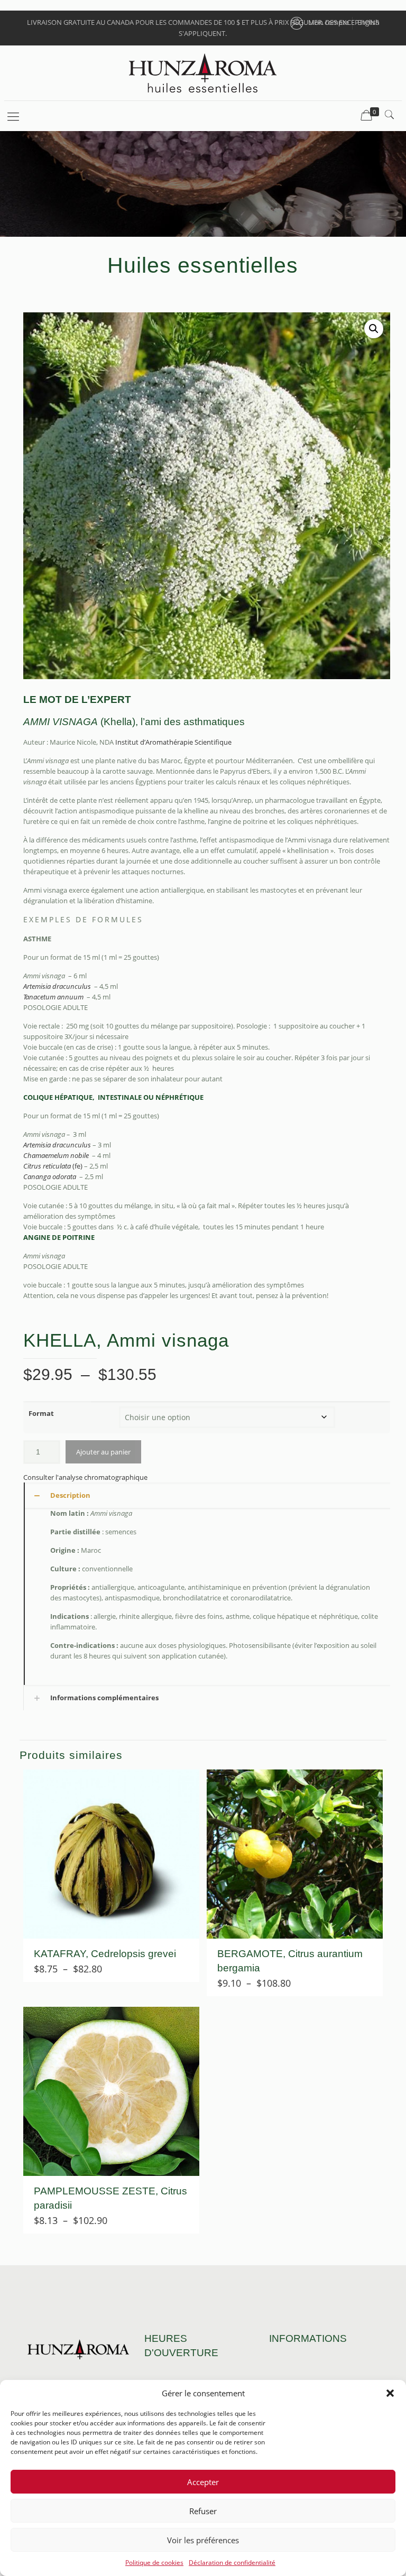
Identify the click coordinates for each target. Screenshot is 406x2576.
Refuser (203, 2511)
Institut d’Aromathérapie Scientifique (173, 742)
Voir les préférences (203, 2540)
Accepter (203, 2482)
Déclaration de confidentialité (232, 2563)
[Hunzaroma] (203, 73)
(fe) (53, 1166)
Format (41, 1413)
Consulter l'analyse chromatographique (85, 1477)
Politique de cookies (154, 2563)
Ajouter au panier (103, 1452)
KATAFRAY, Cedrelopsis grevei (105, 1954)
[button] (390, 2393)
